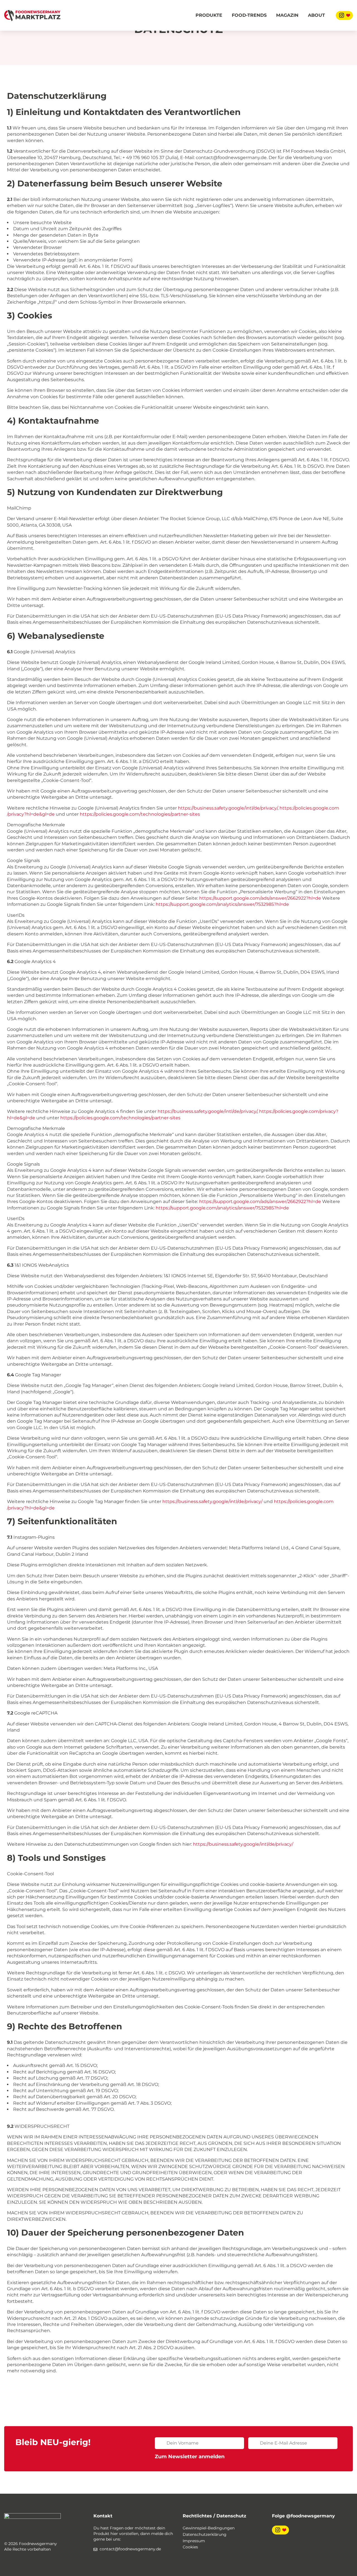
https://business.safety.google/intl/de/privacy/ (228, 808)
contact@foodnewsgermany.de (130, 2549)
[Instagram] (344, 15)
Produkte (209, 15)
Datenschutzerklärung (205, 2534)
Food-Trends (249, 15)
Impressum (194, 2541)
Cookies (190, 2547)
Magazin (287, 15)
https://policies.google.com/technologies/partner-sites (140, 814)
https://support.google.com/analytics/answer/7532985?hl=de (222, 904)
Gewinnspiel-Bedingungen (209, 2528)
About (316, 15)
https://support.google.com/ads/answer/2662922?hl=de (260, 898)
